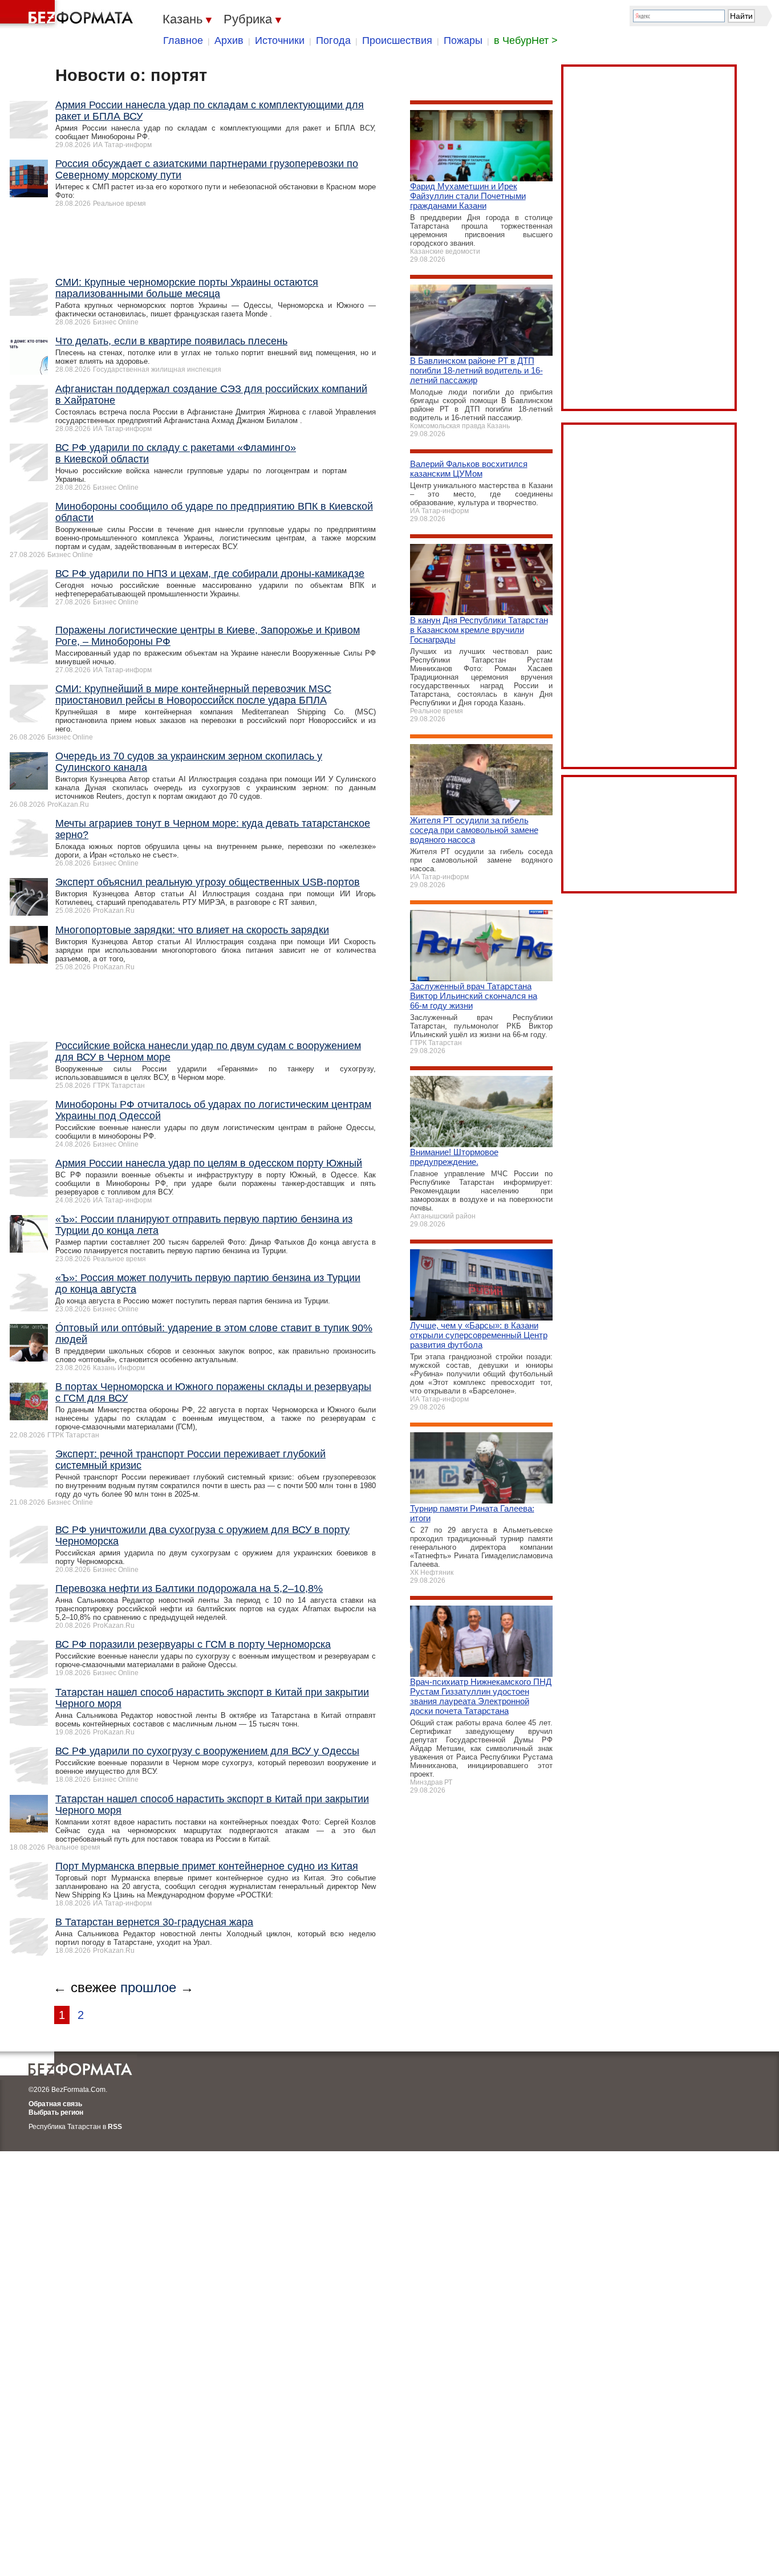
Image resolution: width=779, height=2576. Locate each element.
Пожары (463, 40)
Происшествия (397, 40)
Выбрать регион (56, 2112)
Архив (229, 40)
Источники (280, 40)
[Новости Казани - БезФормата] (68, 14)
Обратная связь (55, 2104)
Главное (183, 40)
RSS (115, 2127)
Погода (333, 40)
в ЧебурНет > (526, 40)
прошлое (148, 1987)
